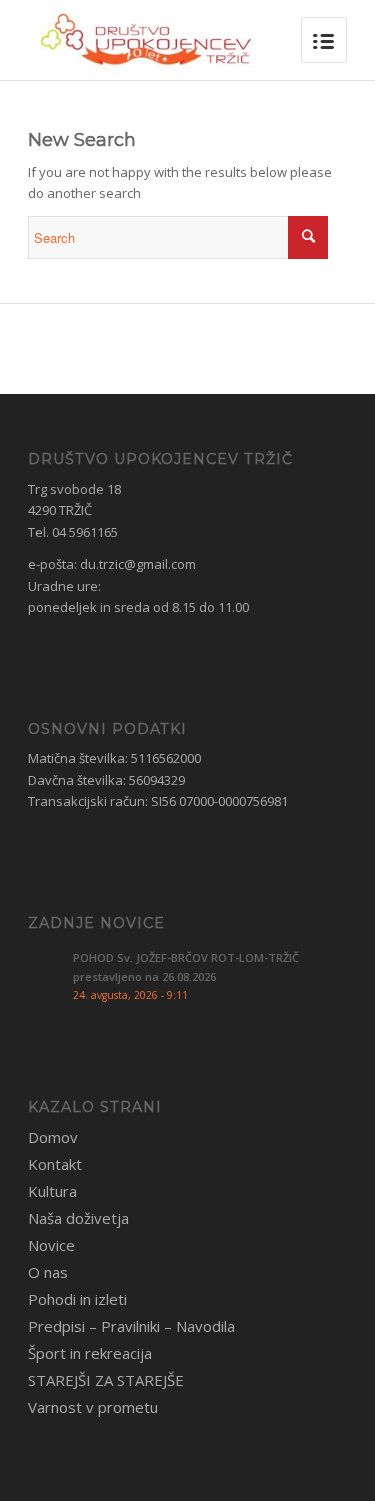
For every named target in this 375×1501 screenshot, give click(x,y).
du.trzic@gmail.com (138, 564)
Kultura (52, 1191)
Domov (53, 1137)
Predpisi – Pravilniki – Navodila (131, 1326)
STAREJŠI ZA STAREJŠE (106, 1380)
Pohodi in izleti (77, 1299)
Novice (51, 1245)
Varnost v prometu (93, 1407)
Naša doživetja (78, 1218)
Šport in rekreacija (90, 1353)
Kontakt (55, 1164)
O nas (48, 1272)
